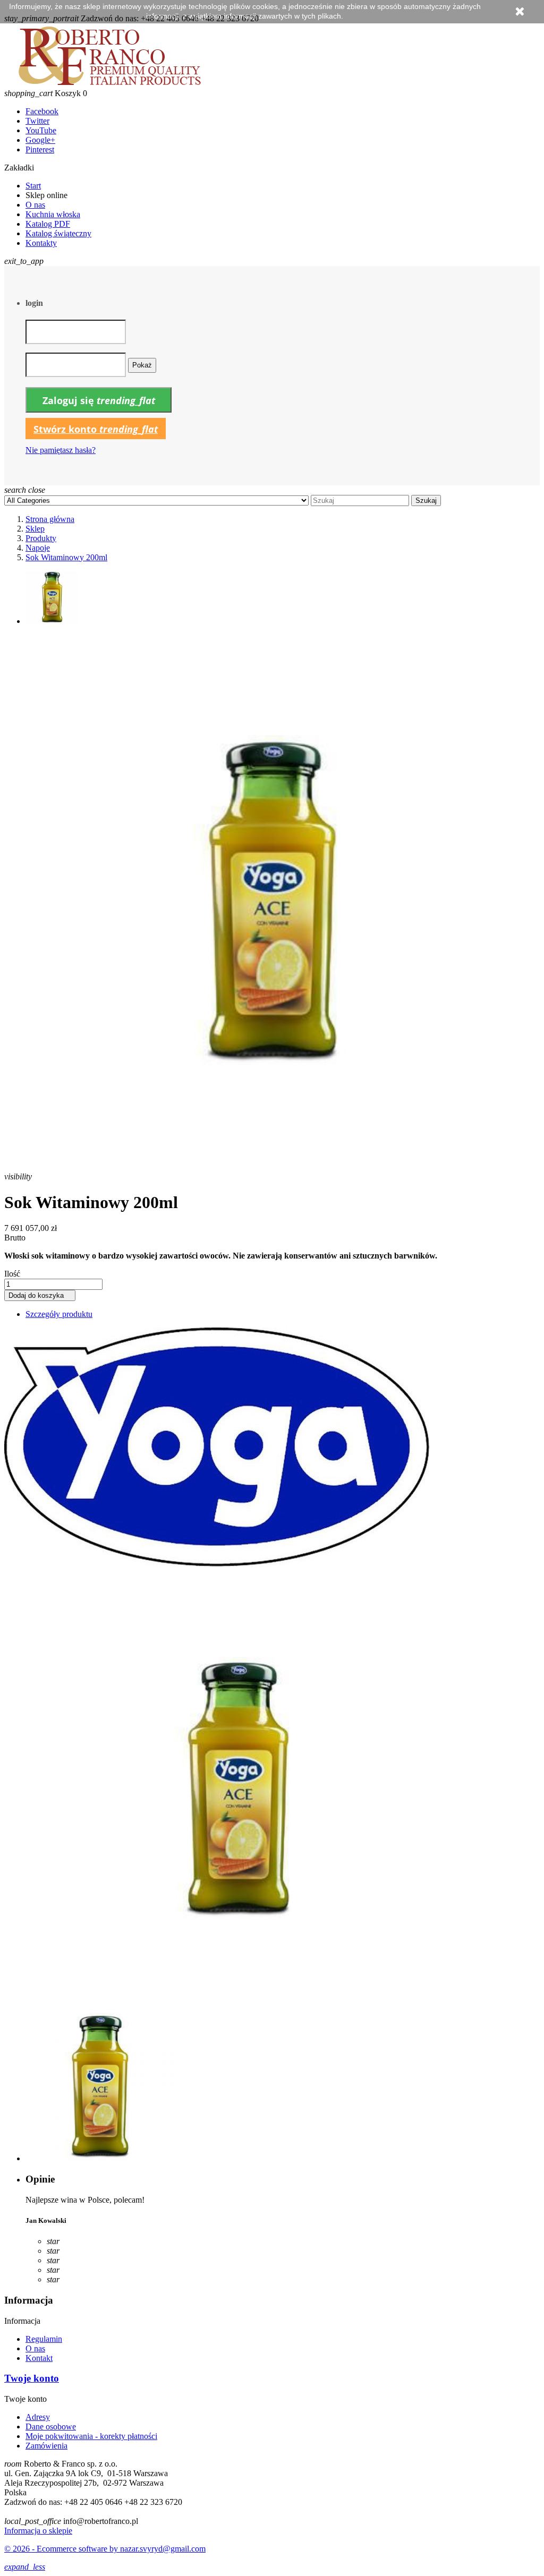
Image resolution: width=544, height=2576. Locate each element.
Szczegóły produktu (59, 1314)
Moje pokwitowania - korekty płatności (91, 2436)
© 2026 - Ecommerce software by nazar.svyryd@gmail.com (105, 2549)
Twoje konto (32, 2378)
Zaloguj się (99, 400)
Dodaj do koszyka (40, 1295)
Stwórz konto (96, 429)
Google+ (40, 140)
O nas (35, 205)
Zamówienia (46, 2446)
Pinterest (40, 149)
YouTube (41, 130)
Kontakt (39, 2358)
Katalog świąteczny (58, 233)
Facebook (42, 111)
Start (33, 186)
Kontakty (41, 243)
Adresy (38, 2417)
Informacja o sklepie (38, 2531)
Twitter (37, 121)
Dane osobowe (51, 2427)
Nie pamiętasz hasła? (61, 450)
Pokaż (142, 365)
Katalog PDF (48, 224)
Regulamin (44, 2339)
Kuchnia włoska (53, 214)
